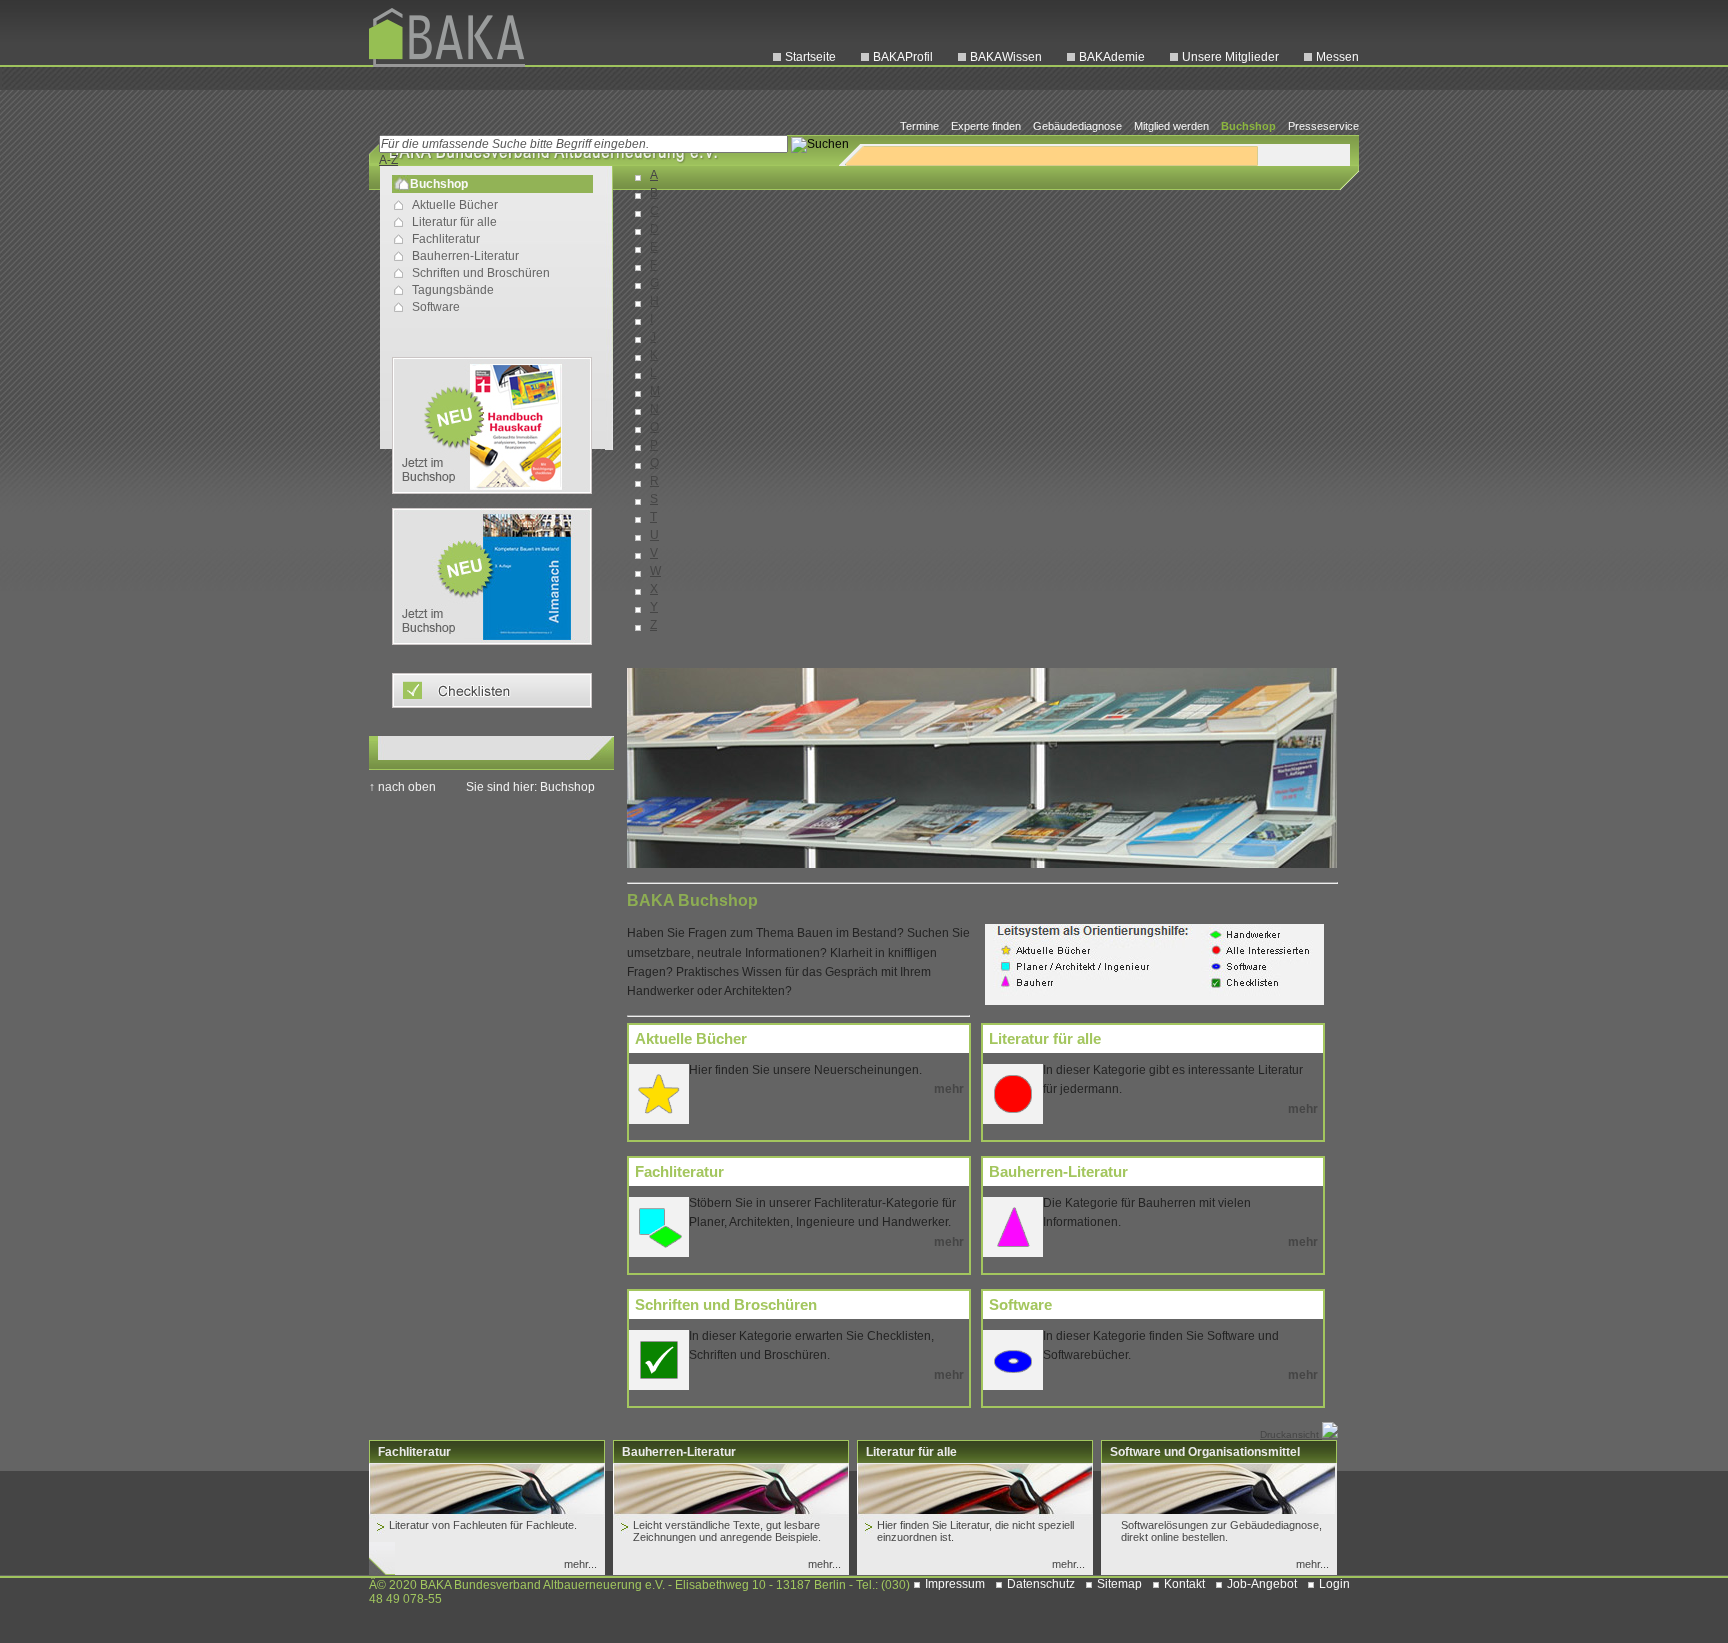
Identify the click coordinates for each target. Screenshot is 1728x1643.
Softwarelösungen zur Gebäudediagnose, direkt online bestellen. (1221, 1531)
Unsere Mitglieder (1230, 57)
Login (1334, 1584)
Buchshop (1248, 126)
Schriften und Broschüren (481, 273)
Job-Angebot (1262, 1584)
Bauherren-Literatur (465, 256)
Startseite (810, 57)
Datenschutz (1041, 1584)
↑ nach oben (402, 787)
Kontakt (1184, 1584)
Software (436, 307)
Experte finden (986, 126)
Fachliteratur (446, 239)
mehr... (580, 1564)
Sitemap (1119, 1584)
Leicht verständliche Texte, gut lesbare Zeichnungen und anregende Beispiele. (727, 1531)
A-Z (388, 160)
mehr (949, 1089)
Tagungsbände (453, 290)
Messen (1337, 57)
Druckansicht (1291, 1434)
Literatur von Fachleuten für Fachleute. (483, 1525)
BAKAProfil (903, 57)
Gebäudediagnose (1077, 126)
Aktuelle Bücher (455, 205)
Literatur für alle (454, 222)
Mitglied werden (1171, 126)
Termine (919, 126)
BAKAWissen (1006, 57)
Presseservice (1323, 126)
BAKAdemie (1112, 57)
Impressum (955, 1584)
